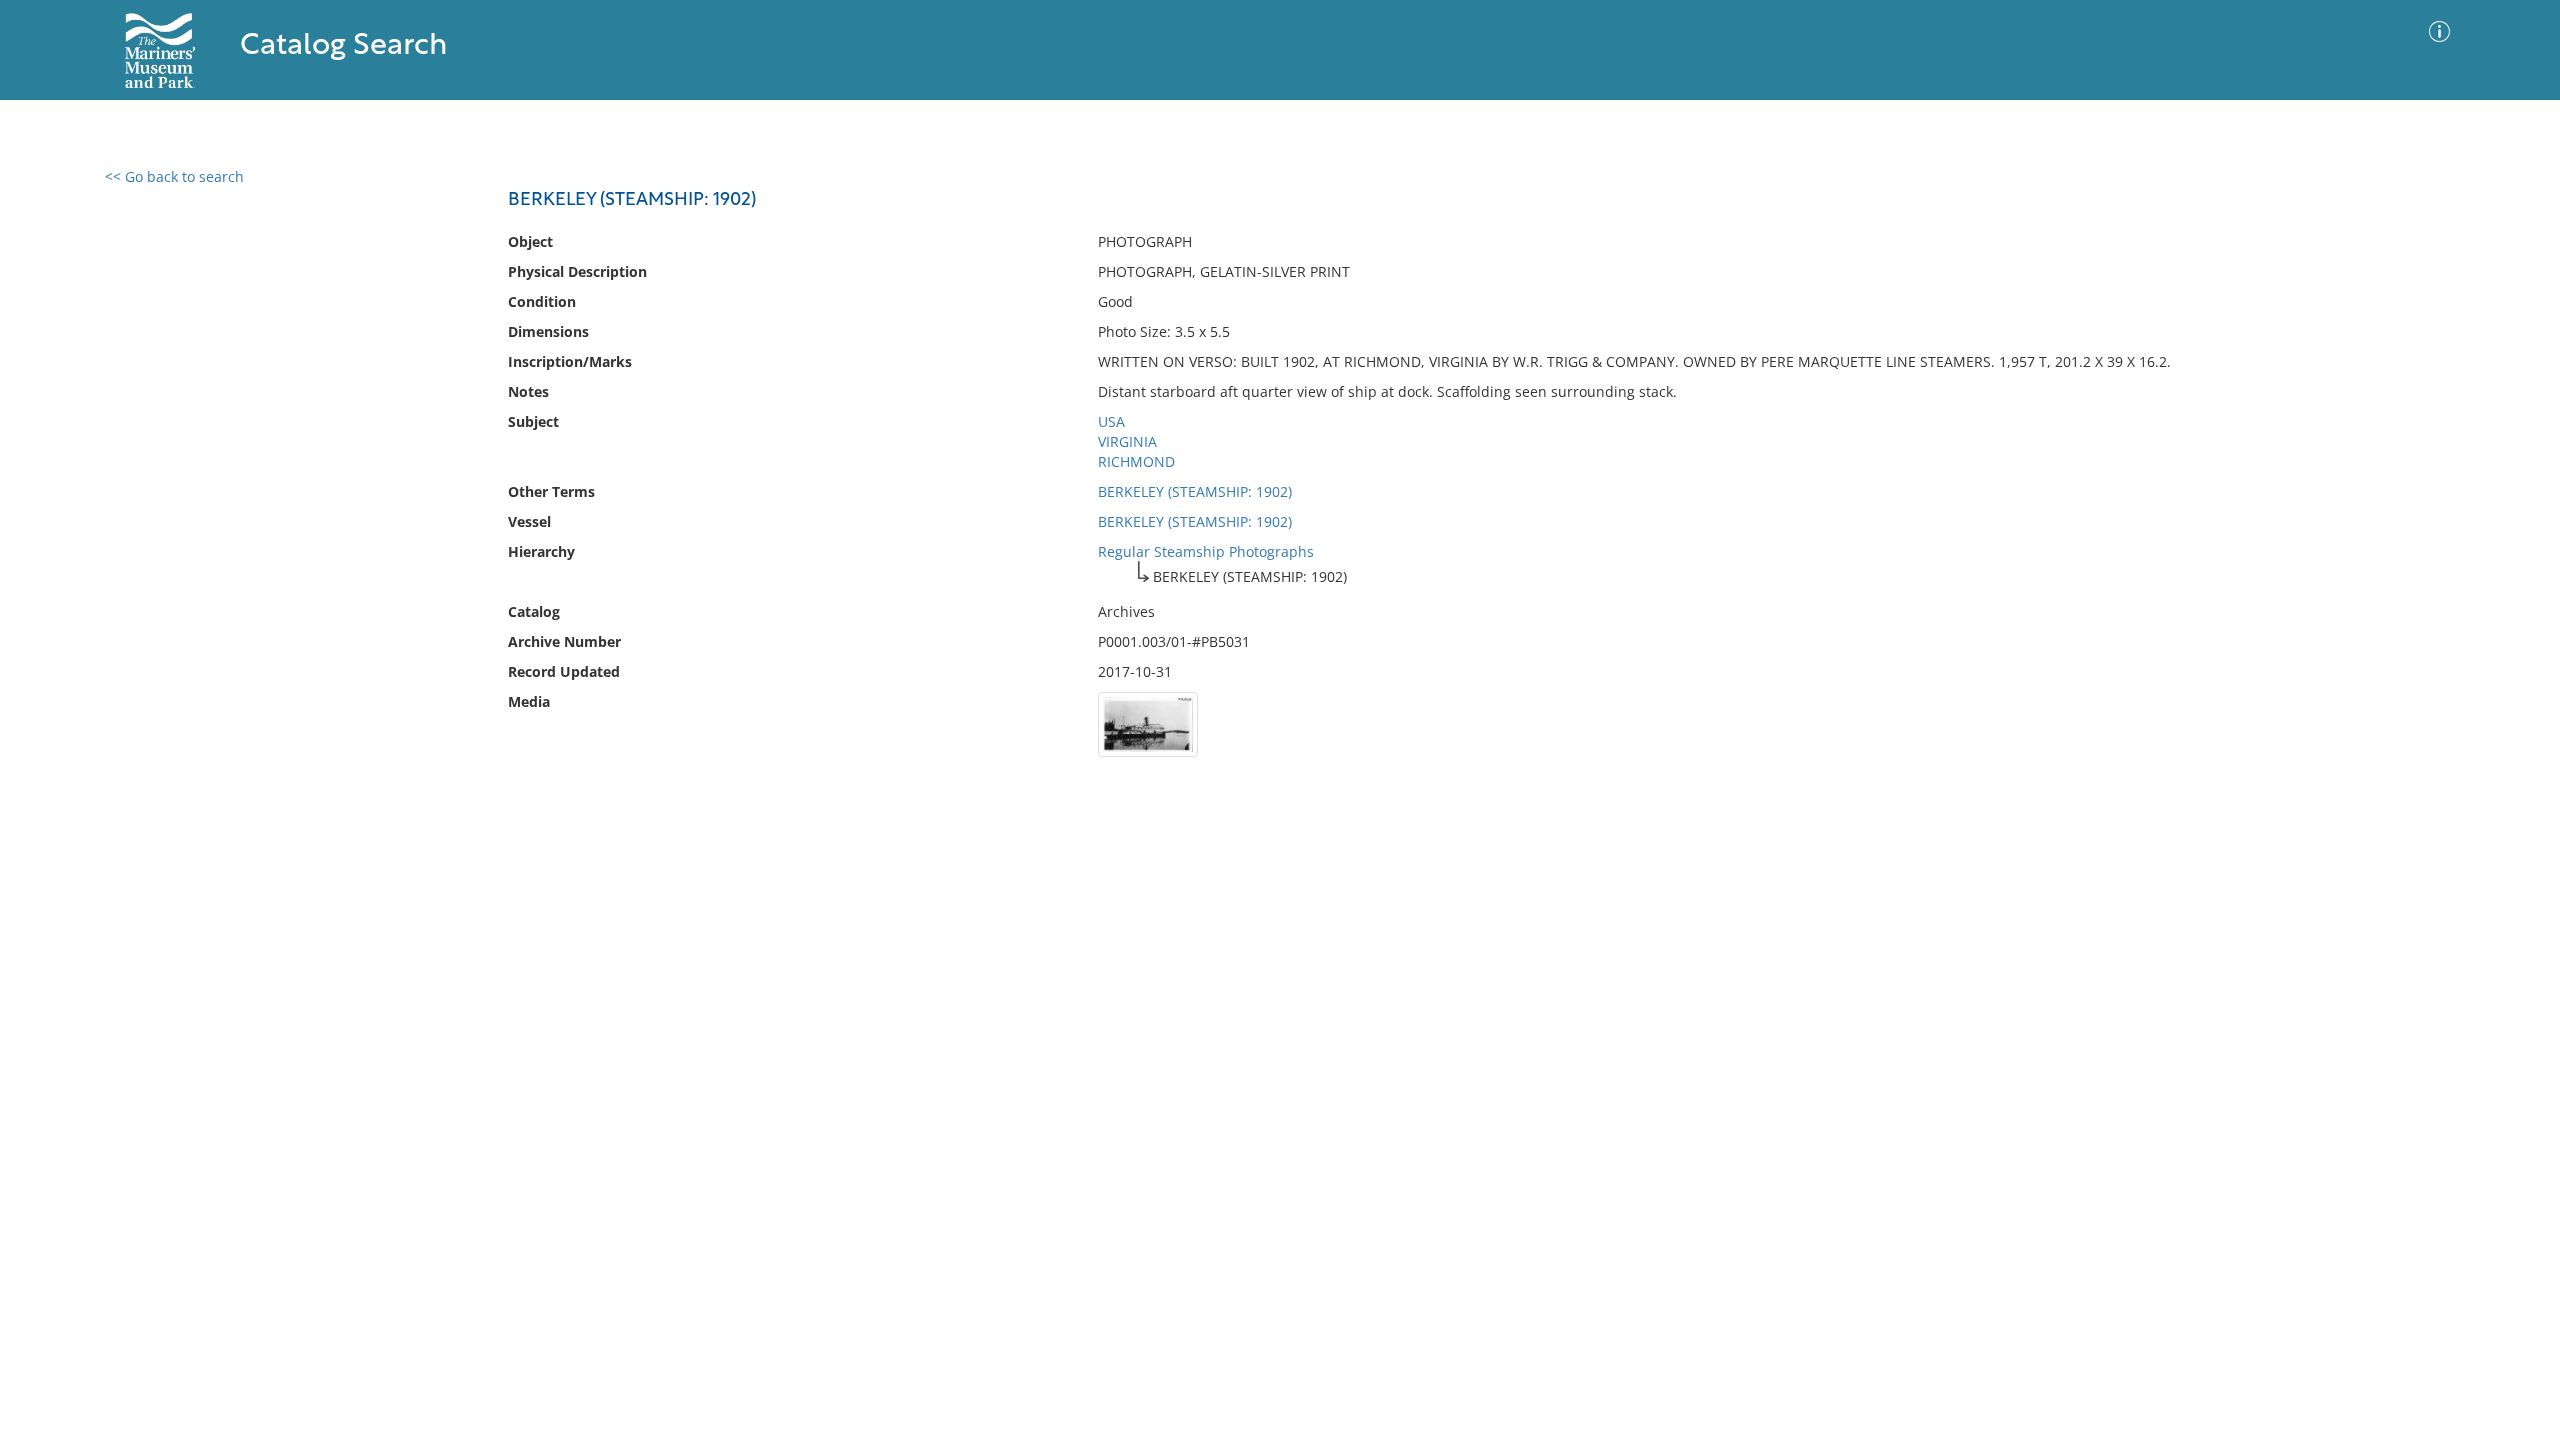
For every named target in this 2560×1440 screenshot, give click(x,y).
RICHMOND (1136, 461)
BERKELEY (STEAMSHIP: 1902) (1195, 491)
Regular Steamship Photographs (1206, 551)
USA (1111, 421)
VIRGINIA (1127, 441)
